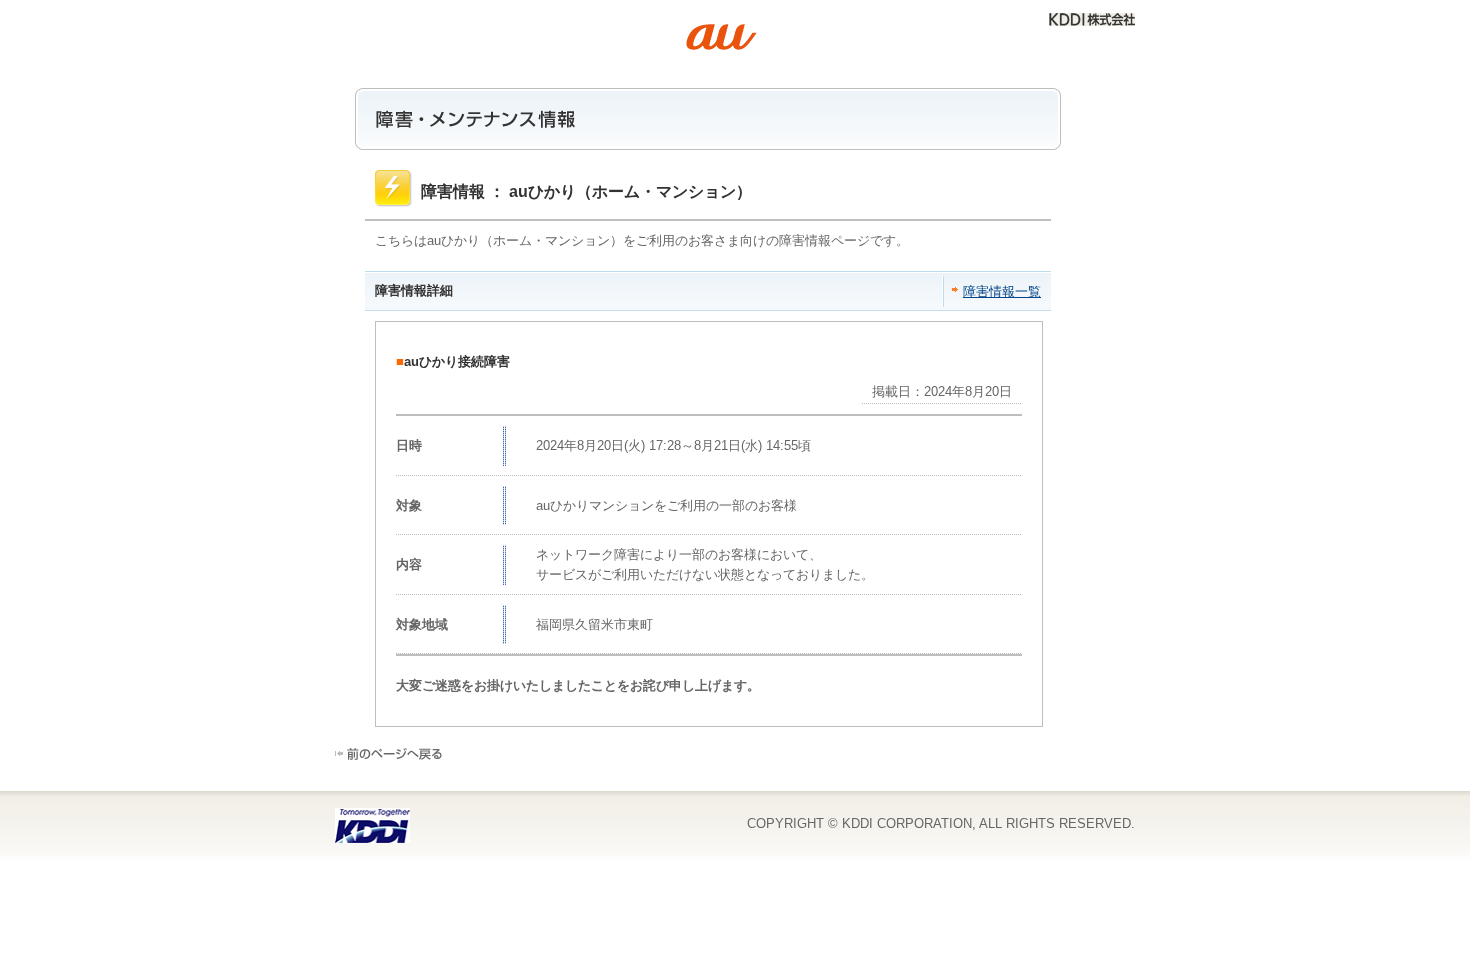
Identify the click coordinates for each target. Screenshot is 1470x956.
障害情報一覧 (1002, 291)
